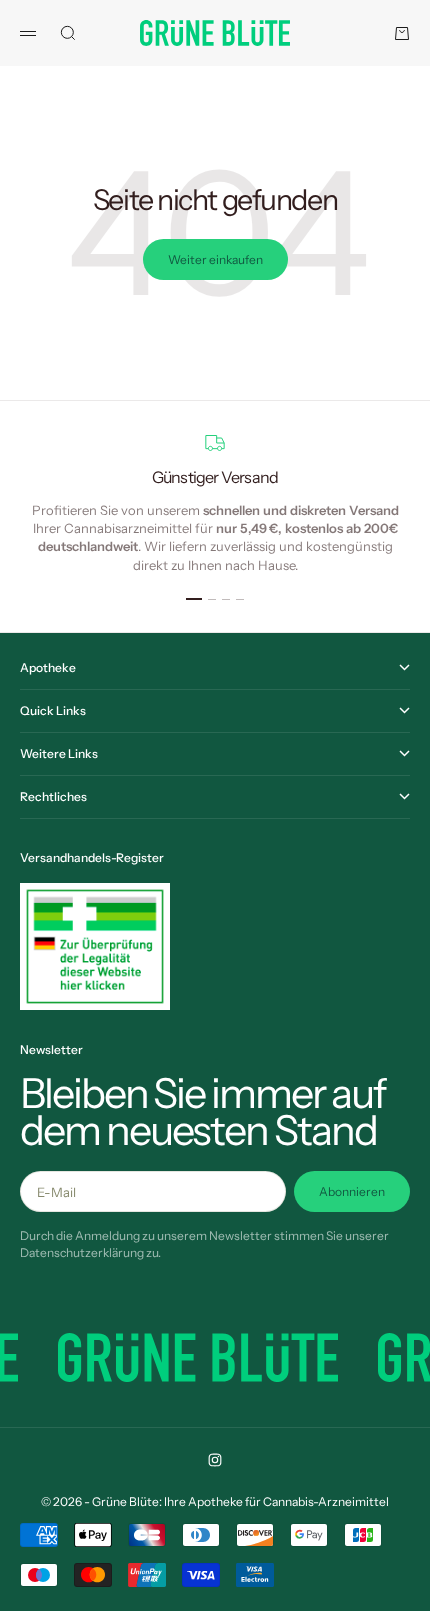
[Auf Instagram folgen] (215, 1460)
